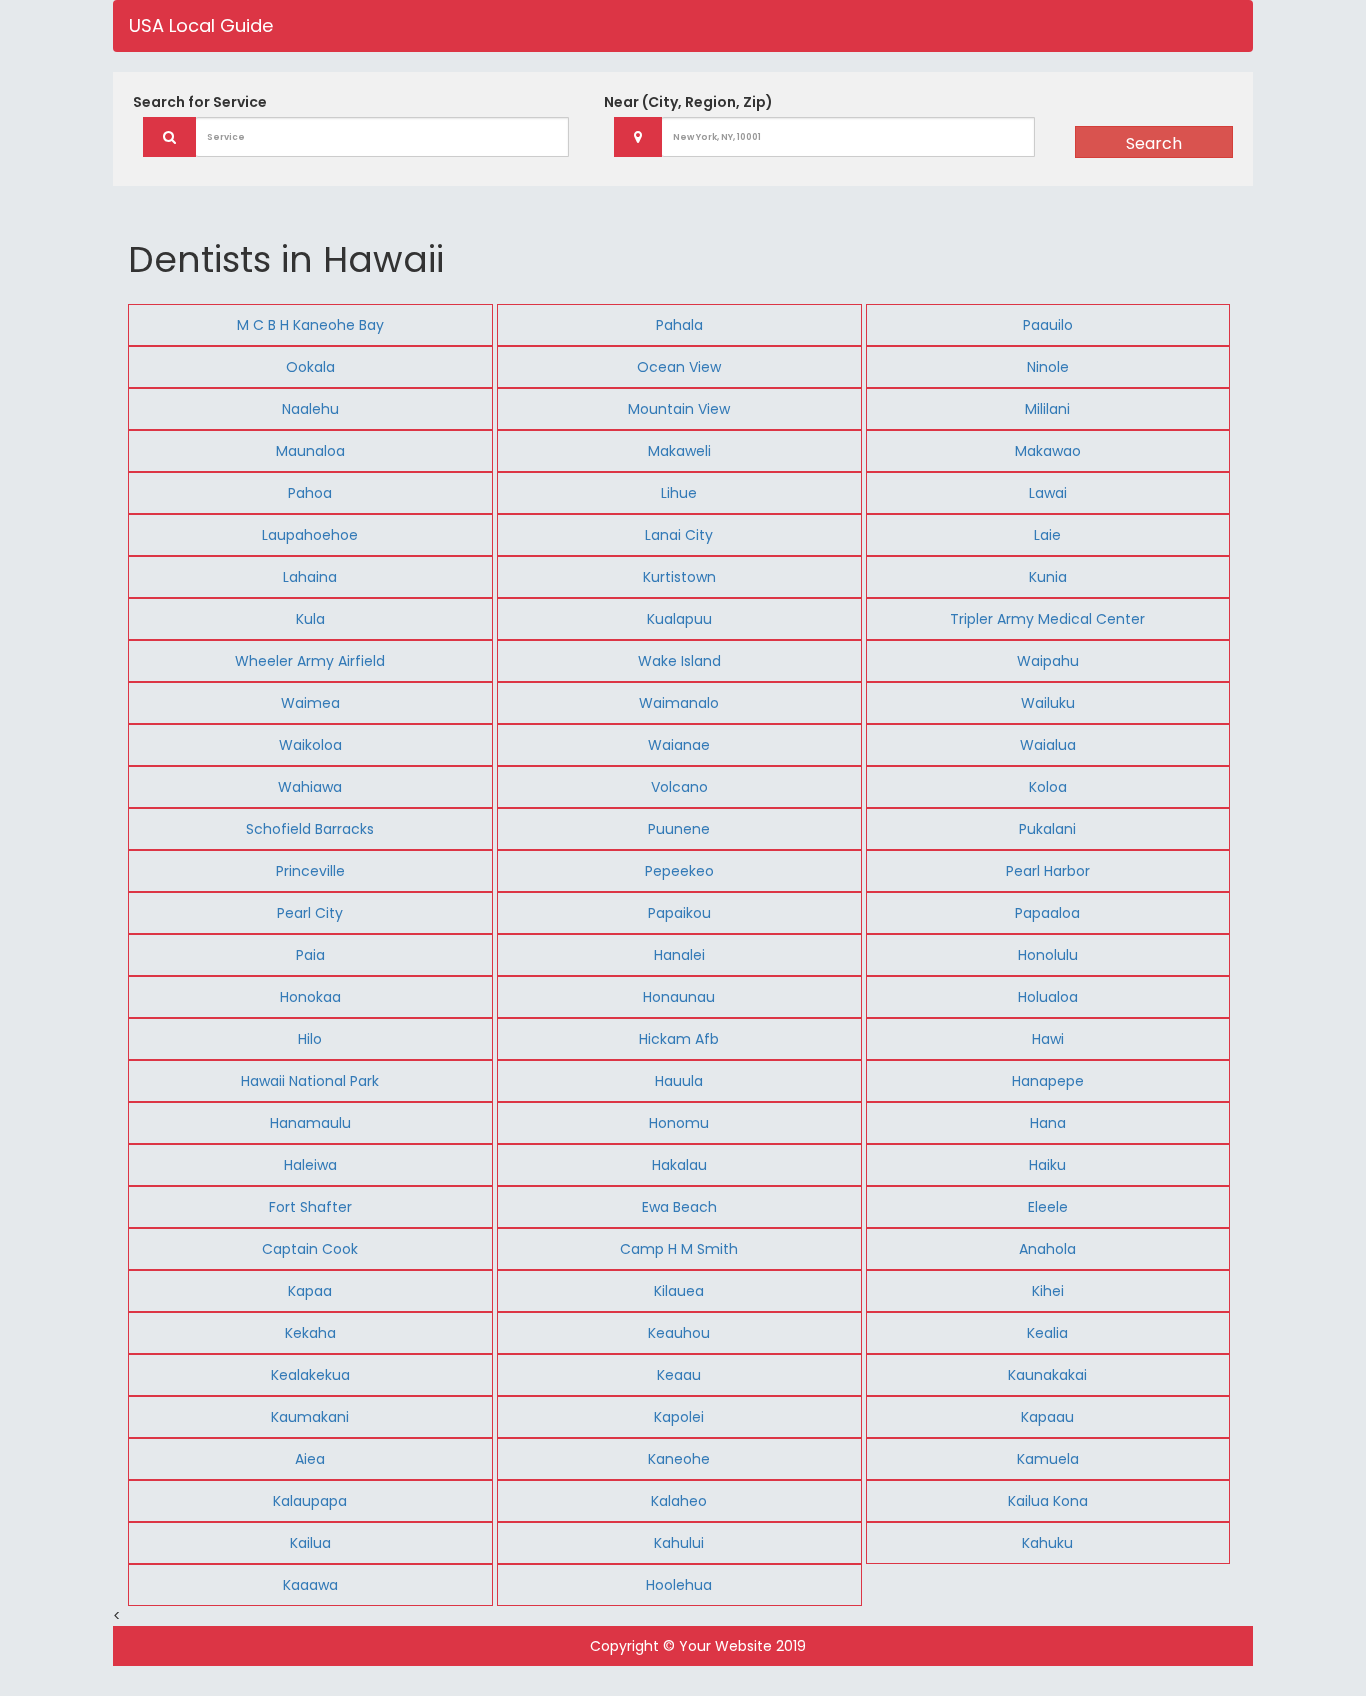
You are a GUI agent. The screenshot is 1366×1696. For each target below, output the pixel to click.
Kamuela (1048, 1459)
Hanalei (679, 955)
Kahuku (1047, 1543)
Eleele (1048, 1207)
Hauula (679, 1081)
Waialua (1048, 745)
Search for (200, 102)
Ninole (1048, 367)
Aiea (310, 1459)
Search (1154, 143)
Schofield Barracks (310, 829)
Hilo (310, 1039)
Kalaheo (679, 1501)
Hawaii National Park (310, 1081)
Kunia (1048, 577)
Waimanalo (679, 703)
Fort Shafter (310, 1207)
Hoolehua (679, 1585)
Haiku (1047, 1165)
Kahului (679, 1543)
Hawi (1048, 1039)
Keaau (679, 1375)
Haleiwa (310, 1165)
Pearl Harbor (1048, 871)
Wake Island (679, 661)
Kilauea (679, 1291)
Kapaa (310, 1291)
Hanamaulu (310, 1123)
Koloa (1048, 787)
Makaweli (679, 451)
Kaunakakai (1047, 1375)
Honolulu (1048, 955)
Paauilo (1048, 325)
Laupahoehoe (310, 535)
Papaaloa (1047, 913)
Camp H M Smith (679, 1249)
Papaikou (679, 913)
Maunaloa (310, 451)
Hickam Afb (679, 1039)
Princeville (310, 871)
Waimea (310, 703)
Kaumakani (310, 1417)
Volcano (679, 787)
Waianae (679, 745)
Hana (1048, 1123)
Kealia (1047, 1333)
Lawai (1048, 493)
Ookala (310, 367)
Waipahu (1048, 661)
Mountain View (679, 409)
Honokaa (310, 997)
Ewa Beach (679, 1207)
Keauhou (679, 1333)
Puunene (679, 829)
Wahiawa (310, 787)
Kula (310, 619)
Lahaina (310, 577)
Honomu (679, 1123)
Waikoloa (310, 745)
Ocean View (679, 367)
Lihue (679, 493)
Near (688, 102)
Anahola (1047, 1249)
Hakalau (679, 1165)
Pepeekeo (679, 871)
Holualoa (1048, 997)
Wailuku (1048, 703)
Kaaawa (310, 1585)
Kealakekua (310, 1375)
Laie (1047, 535)
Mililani (1047, 409)
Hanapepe (1048, 1081)
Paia (310, 955)
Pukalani (1047, 829)
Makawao (1048, 451)
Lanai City (679, 535)
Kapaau (1047, 1417)
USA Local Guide (201, 25)
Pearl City (310, 913)
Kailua (310, 1543)
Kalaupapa (310, 1501)
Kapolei (679, 1417)
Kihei (1048, 1291)
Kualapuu (679, 619)
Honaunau (679, 997)
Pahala (679, 325)
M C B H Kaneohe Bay (310, 325)
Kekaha (310, 1333)
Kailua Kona (1048, 1501)
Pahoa (310, 493)
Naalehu (310, 409)
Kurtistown (679, 577)
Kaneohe (679, 1459)
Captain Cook (310, 1249)
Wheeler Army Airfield (310, 661)
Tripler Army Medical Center (1047, 619)
